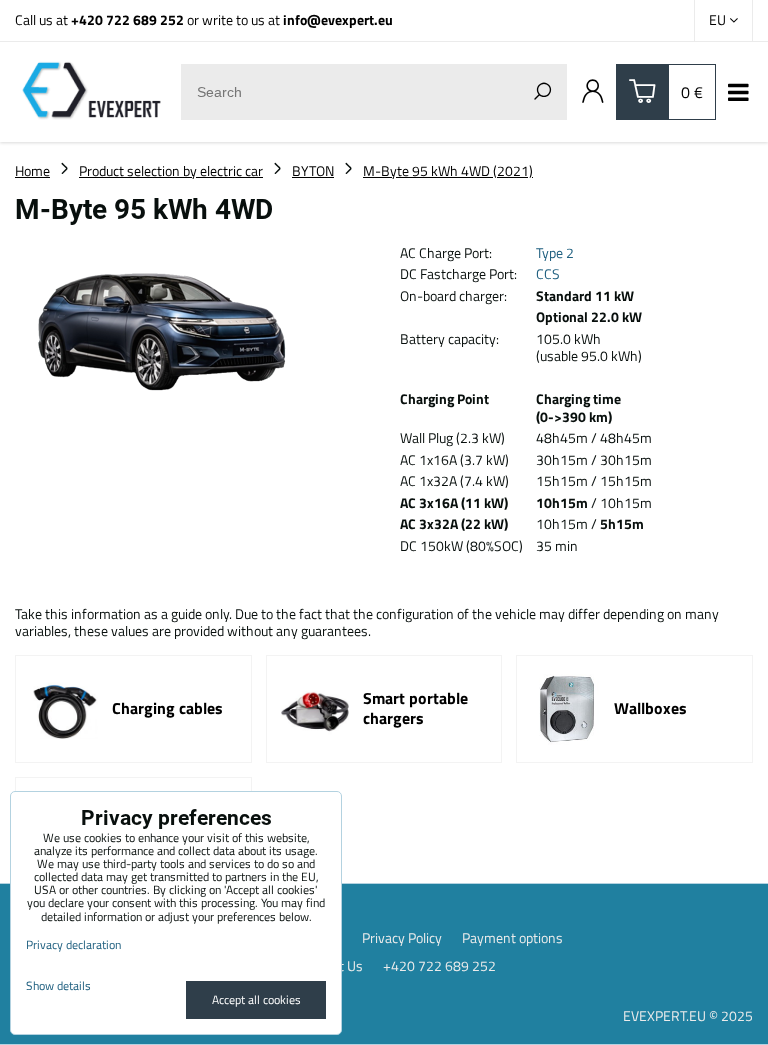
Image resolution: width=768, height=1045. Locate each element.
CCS (548, 273)
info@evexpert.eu (338, 19)
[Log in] (593, 92)
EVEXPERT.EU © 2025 (688, 1015)
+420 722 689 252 (127, 19)
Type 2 (555, 252)
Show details (58, 985)
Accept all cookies (256, 999)
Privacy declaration (73, 944)
